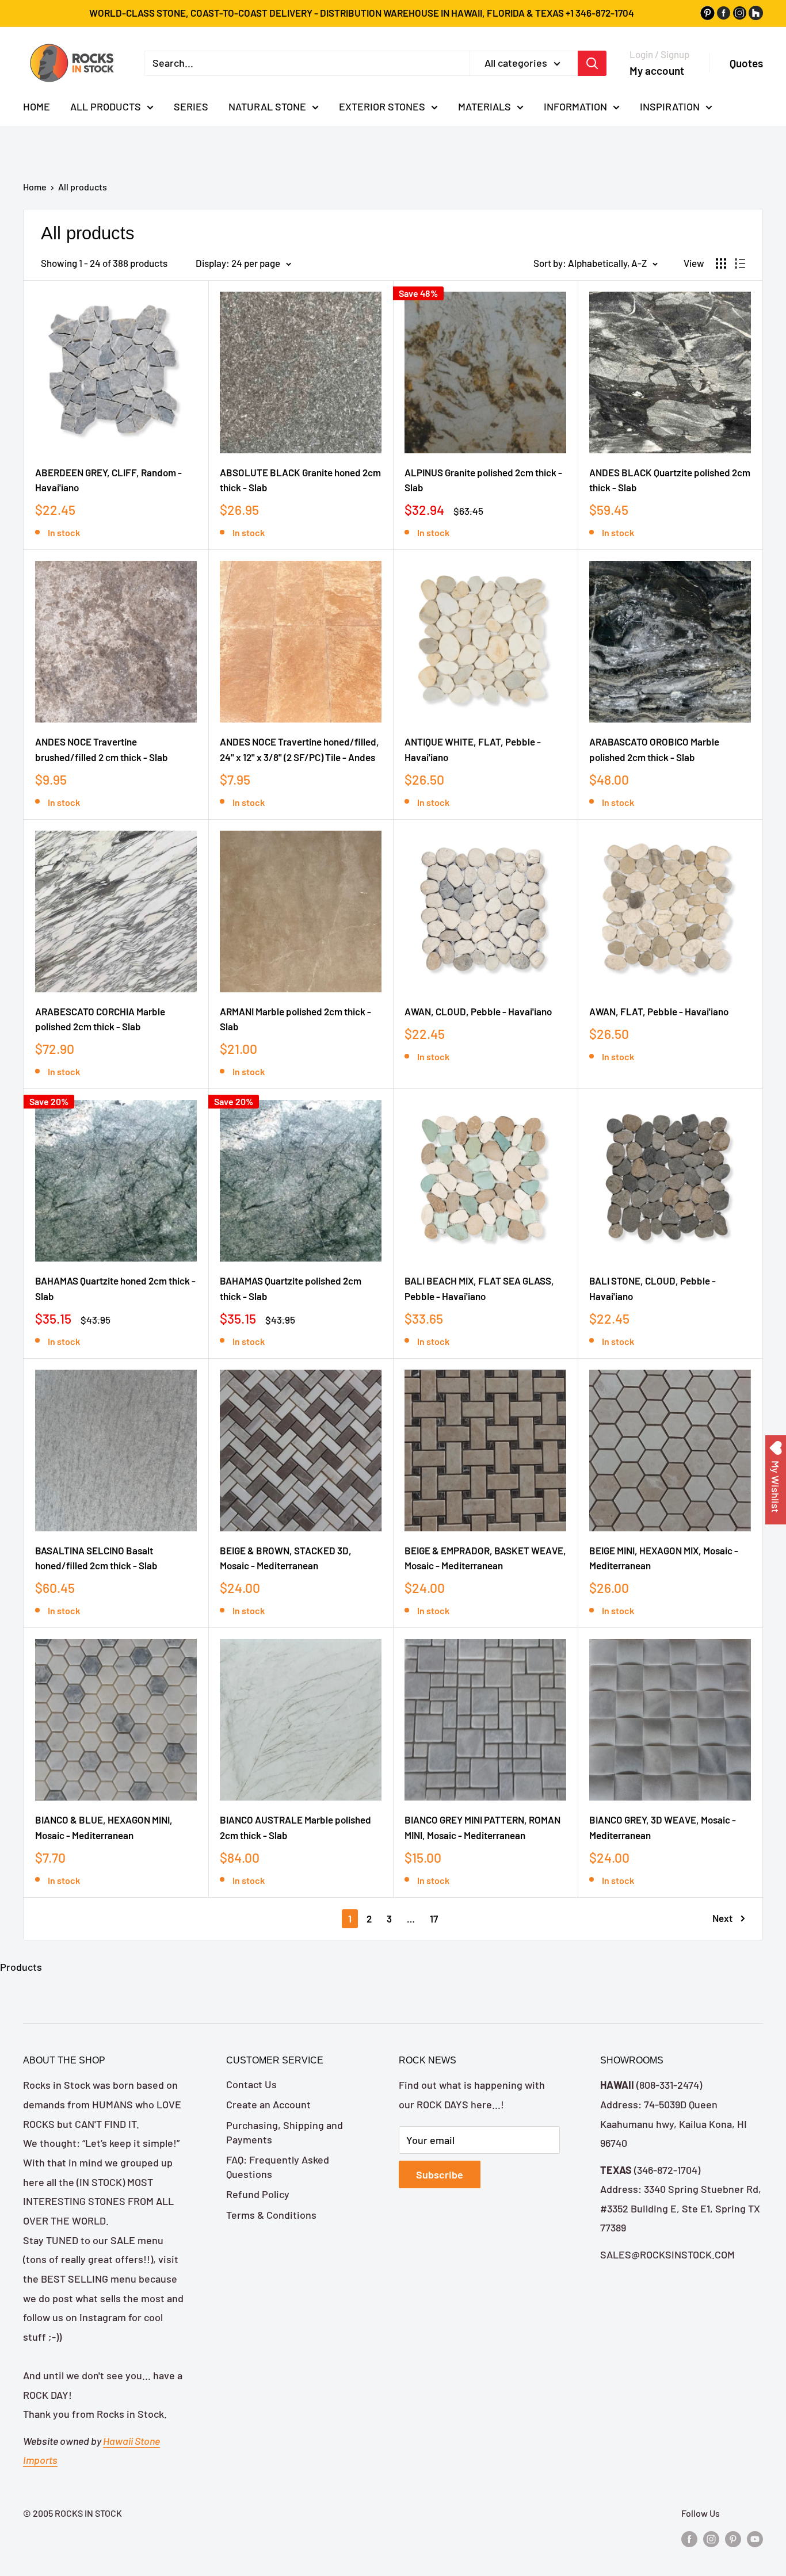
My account (657, 70)
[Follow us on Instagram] (711, 2538)
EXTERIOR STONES (382, 106)
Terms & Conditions (271, 2215)
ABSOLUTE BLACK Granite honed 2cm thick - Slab (300, 480)
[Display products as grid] (721, 263)
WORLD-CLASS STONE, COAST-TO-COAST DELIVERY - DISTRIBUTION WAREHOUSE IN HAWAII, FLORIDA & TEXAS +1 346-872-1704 (362, 13)
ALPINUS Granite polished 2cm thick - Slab (483, 480)
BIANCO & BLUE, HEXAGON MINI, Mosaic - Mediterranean (104, 1827)
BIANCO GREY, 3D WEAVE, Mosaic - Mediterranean (663, 1827)
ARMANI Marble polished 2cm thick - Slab (295, 1019)
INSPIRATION (670, 106)
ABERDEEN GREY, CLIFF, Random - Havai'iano (108, 480)
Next (722, 1918)
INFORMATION (575, 106)
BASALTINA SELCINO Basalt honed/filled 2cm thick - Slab (96, 1558)
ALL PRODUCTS (106, 106)
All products (83, 187)
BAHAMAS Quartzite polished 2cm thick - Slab (291, 1288)
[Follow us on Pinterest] (733, 2538)
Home (35, 187)
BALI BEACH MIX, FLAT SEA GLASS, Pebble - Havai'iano (479, 1288)
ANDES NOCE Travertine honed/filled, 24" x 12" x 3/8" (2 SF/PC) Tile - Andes (299, 749)
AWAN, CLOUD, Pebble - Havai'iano (478, 1011)
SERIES (191, 106)
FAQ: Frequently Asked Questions (278, 2167)
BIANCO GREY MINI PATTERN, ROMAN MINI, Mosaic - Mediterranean (482, 1827)
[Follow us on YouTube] (755, 2538)
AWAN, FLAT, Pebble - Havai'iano (659, 1011)
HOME (37, 106)
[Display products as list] (740, 263)
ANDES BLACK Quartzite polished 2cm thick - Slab (670, 480)
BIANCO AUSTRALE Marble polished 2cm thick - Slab (295, 1827)
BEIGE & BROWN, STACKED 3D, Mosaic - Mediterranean (286, 1558)
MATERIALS (484, 106)
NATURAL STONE (267, 106)
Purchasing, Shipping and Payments (285, 2132)
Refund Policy (258, 2194)
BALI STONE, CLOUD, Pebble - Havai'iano (653, 1288)
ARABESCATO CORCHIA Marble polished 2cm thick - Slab (100, 1019)
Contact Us (251, 2084)
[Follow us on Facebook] (689, 2538)
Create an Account (268, 2104)
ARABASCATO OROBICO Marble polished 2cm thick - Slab (654, 749)
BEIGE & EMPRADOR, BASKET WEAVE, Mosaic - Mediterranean (485, 1558)
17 (434, 1918)
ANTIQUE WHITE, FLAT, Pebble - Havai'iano (473, 749)
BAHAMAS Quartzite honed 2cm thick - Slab (115, 1288)
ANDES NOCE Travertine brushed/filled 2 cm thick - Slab (102, 749)
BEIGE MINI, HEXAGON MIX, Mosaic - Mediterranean (664, 1558)
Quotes (746, 63)
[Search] (592, 63)
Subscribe (440, 2174)
